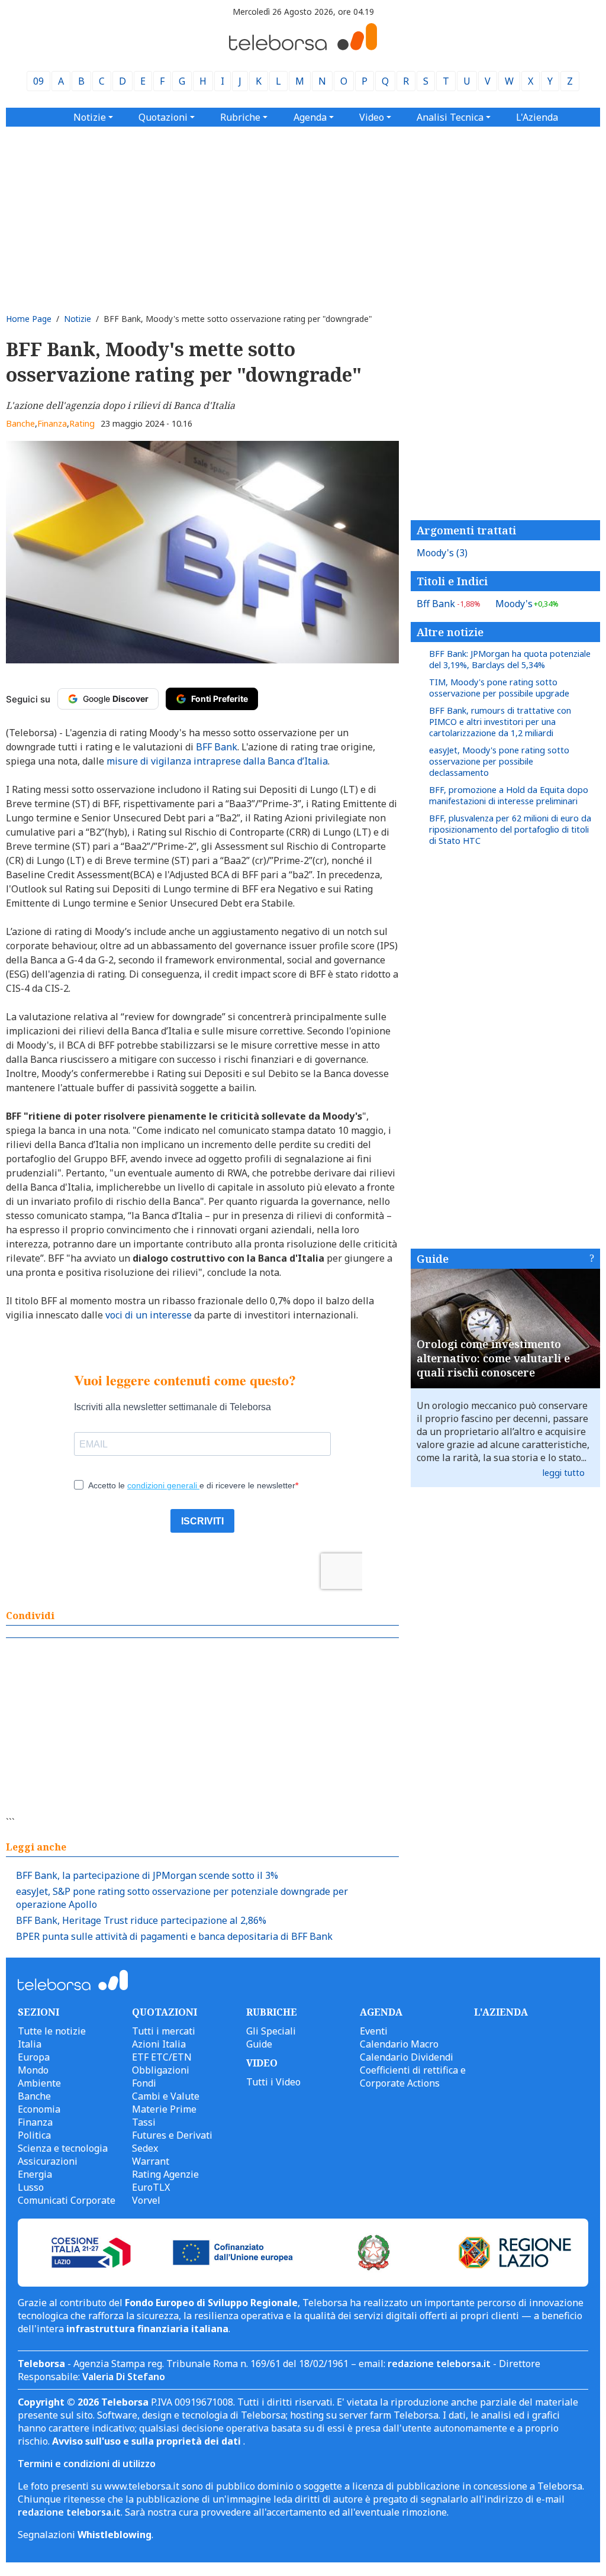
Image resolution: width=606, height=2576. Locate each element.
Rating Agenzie (165, 2174)
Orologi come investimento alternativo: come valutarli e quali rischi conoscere (493, 1358)
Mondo (33, 2070)
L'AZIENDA (501, 2012)
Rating (82, 423)
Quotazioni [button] (163, 117)
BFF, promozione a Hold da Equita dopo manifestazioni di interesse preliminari (509, 795)
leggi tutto (564, 1473)
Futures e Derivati (172, 2135)
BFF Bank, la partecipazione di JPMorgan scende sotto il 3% (147, 1875)
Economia (39, 2109)
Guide (433, 1259)
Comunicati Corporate (67, 2200)
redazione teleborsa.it (439, 2364)
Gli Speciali (271, 2031)
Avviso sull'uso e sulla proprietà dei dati (148, 2441)
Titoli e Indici (452, 581)
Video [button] (372, 117)
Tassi (144, 2122)
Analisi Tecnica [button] (450, 117)
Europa (34, 2057)
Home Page (29, 319)
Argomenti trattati (466, 530)
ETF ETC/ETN (162, 2057)
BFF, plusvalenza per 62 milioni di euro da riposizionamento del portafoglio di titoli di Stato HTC (510, 829)
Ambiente (39, 2083)
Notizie (78, 319)
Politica (34, 2135)
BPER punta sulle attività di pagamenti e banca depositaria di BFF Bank (174, 1936)
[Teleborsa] (303, 47)
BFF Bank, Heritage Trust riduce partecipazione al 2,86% (141, 1920)
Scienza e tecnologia (63, 2148)
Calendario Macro (399, 2044)
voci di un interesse (149, 1315)
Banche (20, 423)
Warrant (151, 2161)
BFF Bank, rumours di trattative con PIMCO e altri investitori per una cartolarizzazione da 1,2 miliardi (500, 722)
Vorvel (146, 2200)
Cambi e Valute (166, 2096)
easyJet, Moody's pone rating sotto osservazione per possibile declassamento (499, 761)
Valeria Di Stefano (124, 2377)
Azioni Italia (159, 2044)
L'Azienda (537, 117)
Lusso (31, 2187)
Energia (35, 2174)
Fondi (144, 2083)
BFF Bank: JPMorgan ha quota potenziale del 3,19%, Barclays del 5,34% (510, 659)
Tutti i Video (273, 2082)
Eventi (374, 2031)
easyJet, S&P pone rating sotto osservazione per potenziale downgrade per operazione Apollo (182, 1898)
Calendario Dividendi (407, 2057)
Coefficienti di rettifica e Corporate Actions (413, 2077)
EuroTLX (151, 2187)
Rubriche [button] (240, 117)
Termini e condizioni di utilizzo (87, 2464)
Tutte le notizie (52, 2031)
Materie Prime (164, 2109)
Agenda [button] (310, 117)
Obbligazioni (161, 2070)
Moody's (442, 553)
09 (38, 81)
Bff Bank (449, 604)
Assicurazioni (48, 2161)
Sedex (145, 2148)
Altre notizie (450, 632)
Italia (30, 2044)
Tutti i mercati (164, 2031)
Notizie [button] (90, 117)
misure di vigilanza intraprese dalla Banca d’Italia (217, 761)
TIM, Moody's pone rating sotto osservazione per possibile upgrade (499, 688)
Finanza (52, 423)
